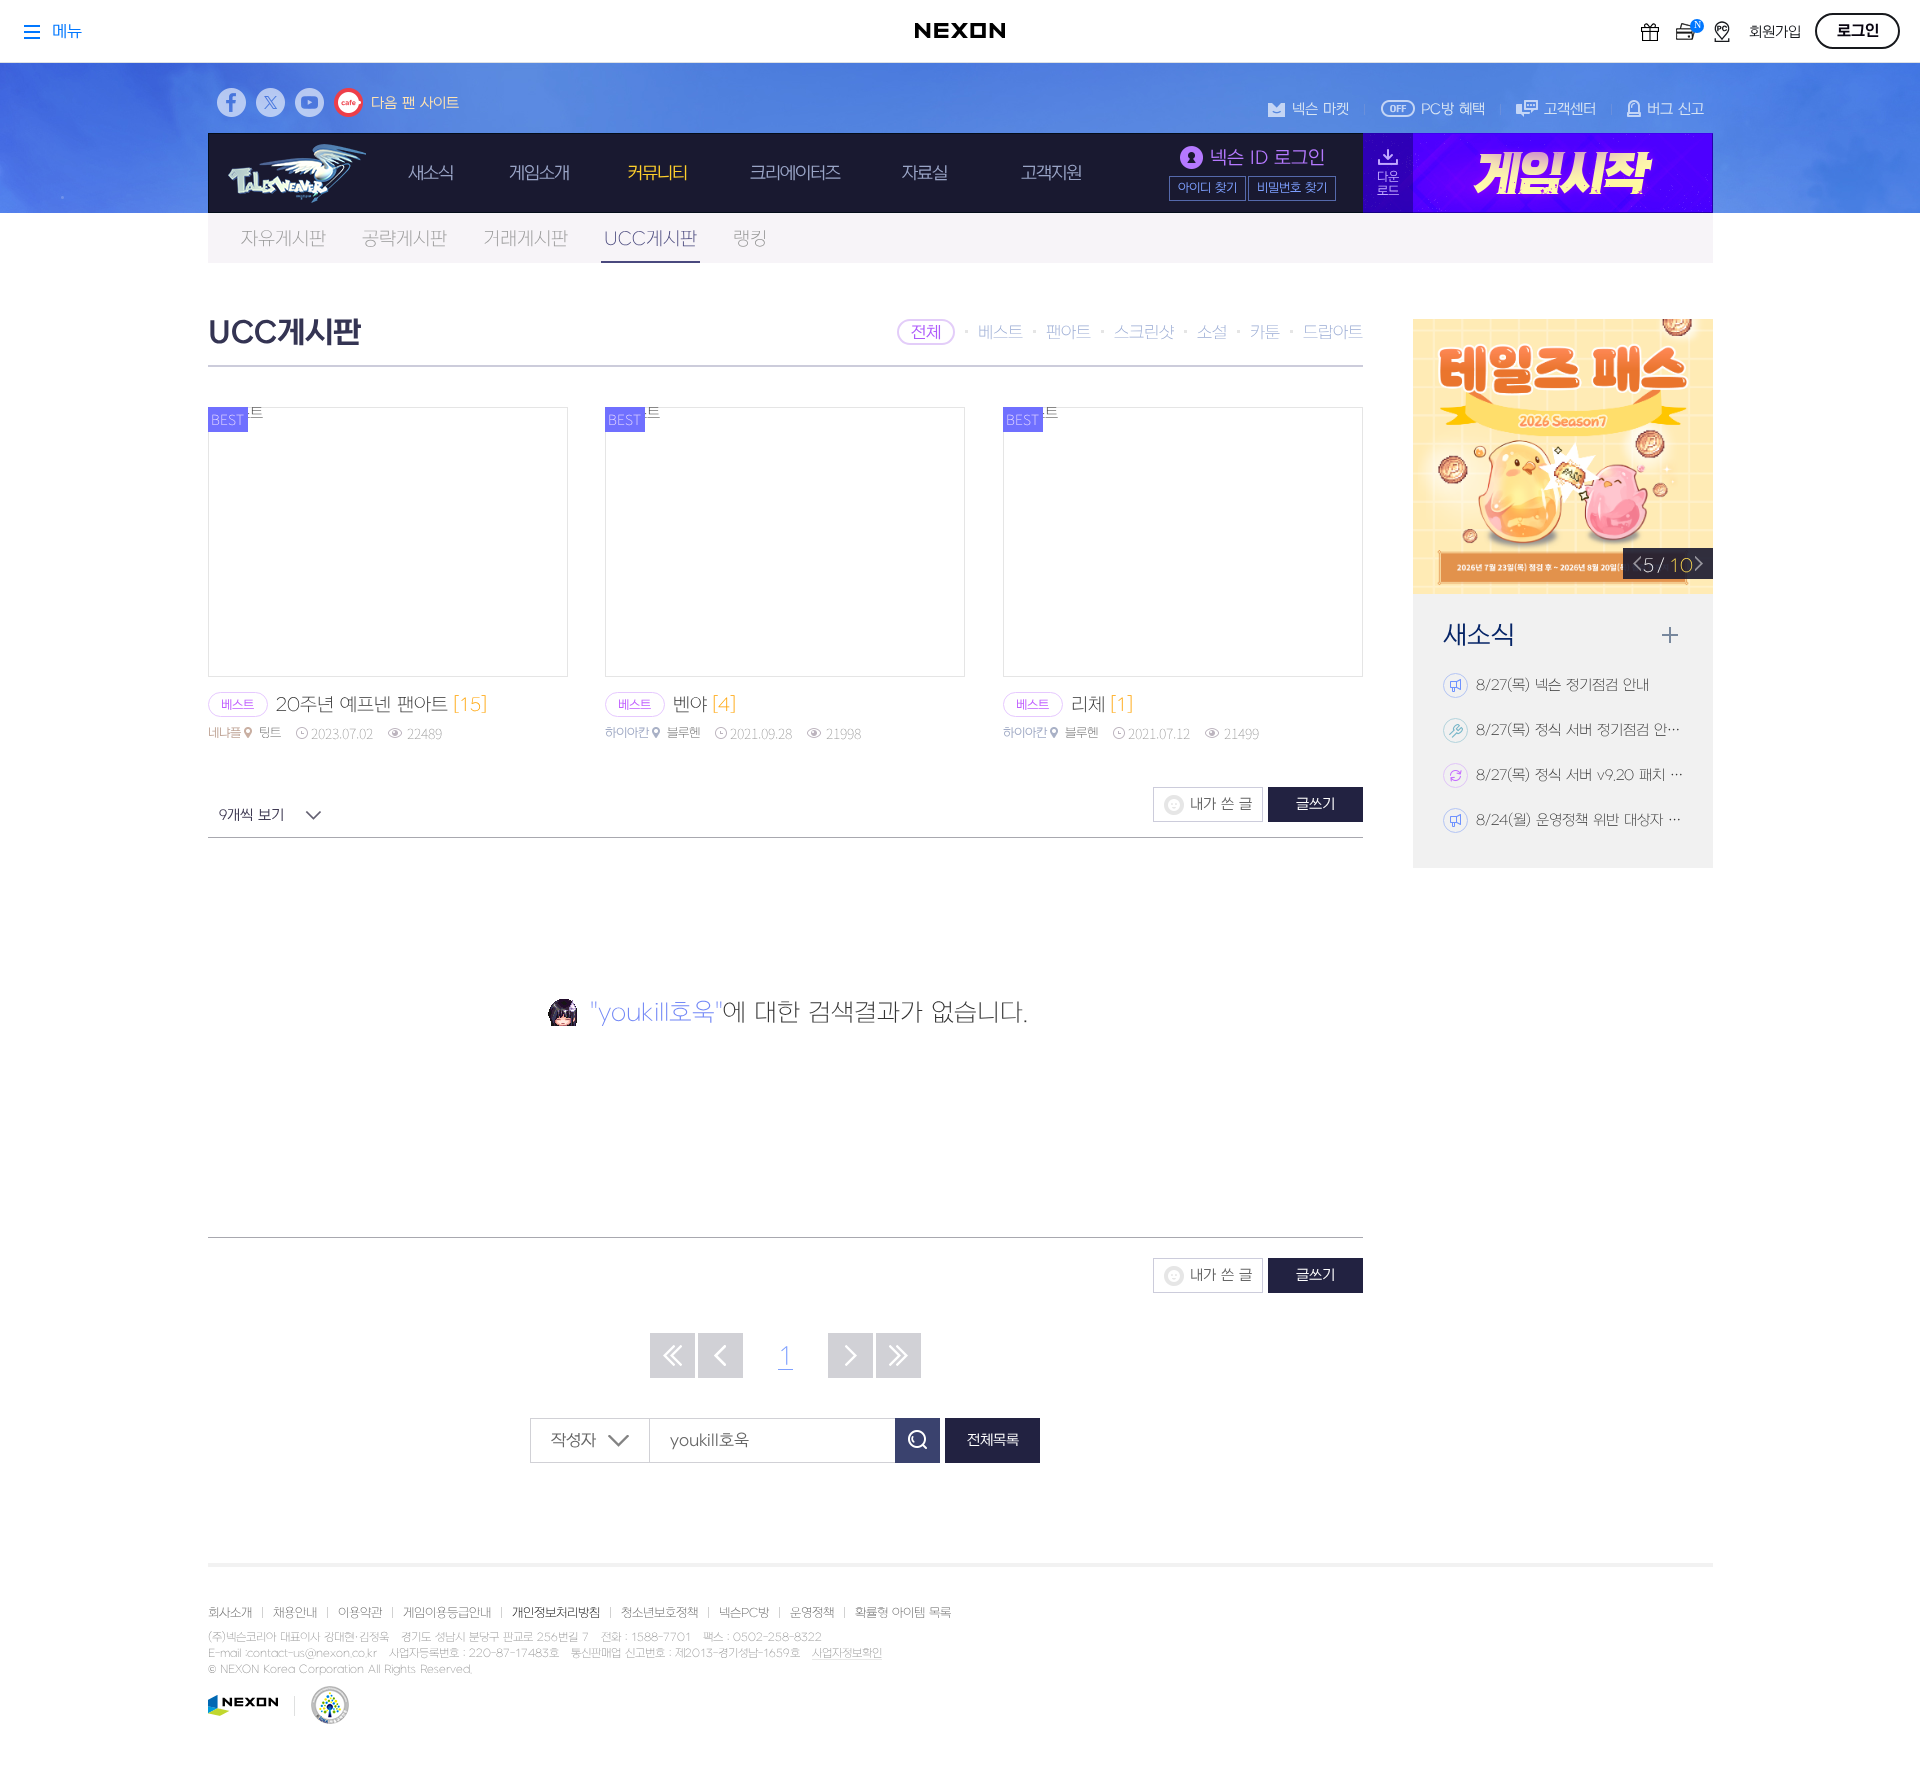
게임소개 (539, 173)
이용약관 (360, 1613)
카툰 (1265, 333)
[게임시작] (1538, 173)
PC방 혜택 (1453, 109)
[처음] (672, 1355)
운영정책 (812, 1613)
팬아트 (1068, 333)
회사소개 (230, 1613)
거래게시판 (525, 239)
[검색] (917, 1440)
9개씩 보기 (251, 815)
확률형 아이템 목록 (903, 1613)
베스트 (1000, 333)
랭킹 (750, 239)
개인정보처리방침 (556, 1613)
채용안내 (295, 1613)
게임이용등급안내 (447, 1613)
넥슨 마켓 (1320, 109)
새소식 (430, 173)
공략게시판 (404, 239)
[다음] (850, 1355)
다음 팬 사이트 (415, 103)
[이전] (720, 1355)
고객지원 (1051, 173)
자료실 (924, 173)
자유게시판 (283, 239)
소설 (1212, 333)
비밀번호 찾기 (1292, 188)
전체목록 (993, 1440)
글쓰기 (1315, 804)
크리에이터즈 (795, 173)
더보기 (1669, 635)
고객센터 (1570, 109)
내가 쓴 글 (1221, 804)
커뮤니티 (657, 173)
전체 (926, 333)
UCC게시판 (650, 239)
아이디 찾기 (1207, 188)
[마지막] (898, 1355)
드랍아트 (1333, 333)
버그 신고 (1675, 109)
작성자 (573, 1441)
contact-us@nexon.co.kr (312, 1653)
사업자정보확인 (847, 1654)
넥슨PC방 (744, 1613)
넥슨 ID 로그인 (1267, 158)
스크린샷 (1144, 333)
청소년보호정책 (659, 1613)
